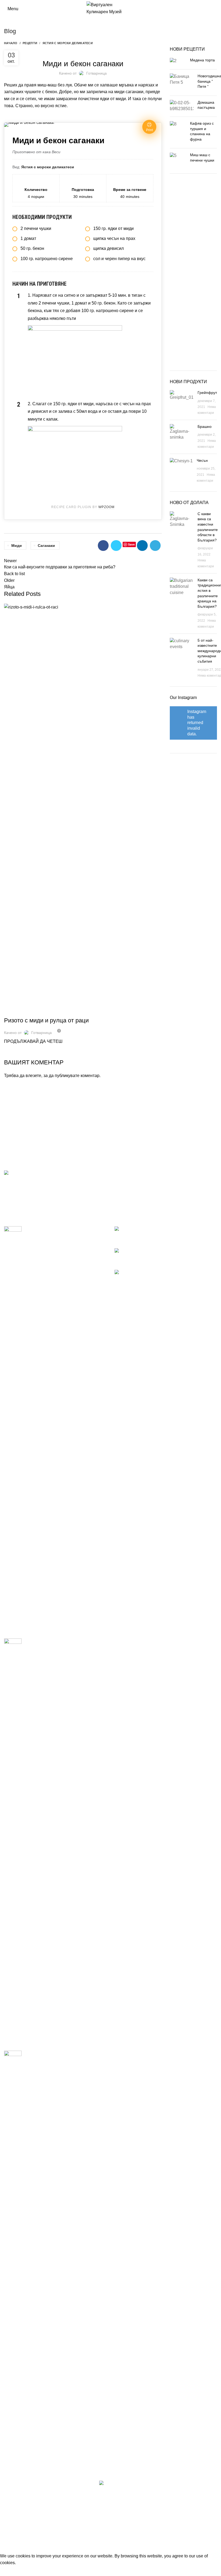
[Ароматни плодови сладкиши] (13, 1840)
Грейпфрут (207, 393)
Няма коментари (171, 1237)
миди (17, 546)
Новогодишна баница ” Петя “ (179, 1250)
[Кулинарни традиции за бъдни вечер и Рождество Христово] (13, 1428)
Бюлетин (123, 1193)
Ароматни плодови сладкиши (51, 1641)
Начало (11, 43)
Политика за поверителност (142, 1184)
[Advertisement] (195, 274)
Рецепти (30, 43)
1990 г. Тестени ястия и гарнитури (56, 2053)
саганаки (46, 546)
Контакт (122, 1204)
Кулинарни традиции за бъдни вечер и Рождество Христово (60, 1231)
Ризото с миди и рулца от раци (46, 1020)
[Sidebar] (7, 2546)
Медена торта (202, 60)
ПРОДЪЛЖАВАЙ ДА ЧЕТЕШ (33, 1041)
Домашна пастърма (187, 1272)
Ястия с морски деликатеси (68, 43)
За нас (121, 1173)
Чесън (202, 460)
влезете (33, 1076)
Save (131, 544)
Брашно (205, 427)
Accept (11, 2571)
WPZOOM (106, 507)
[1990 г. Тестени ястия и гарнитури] (13, 2253)
